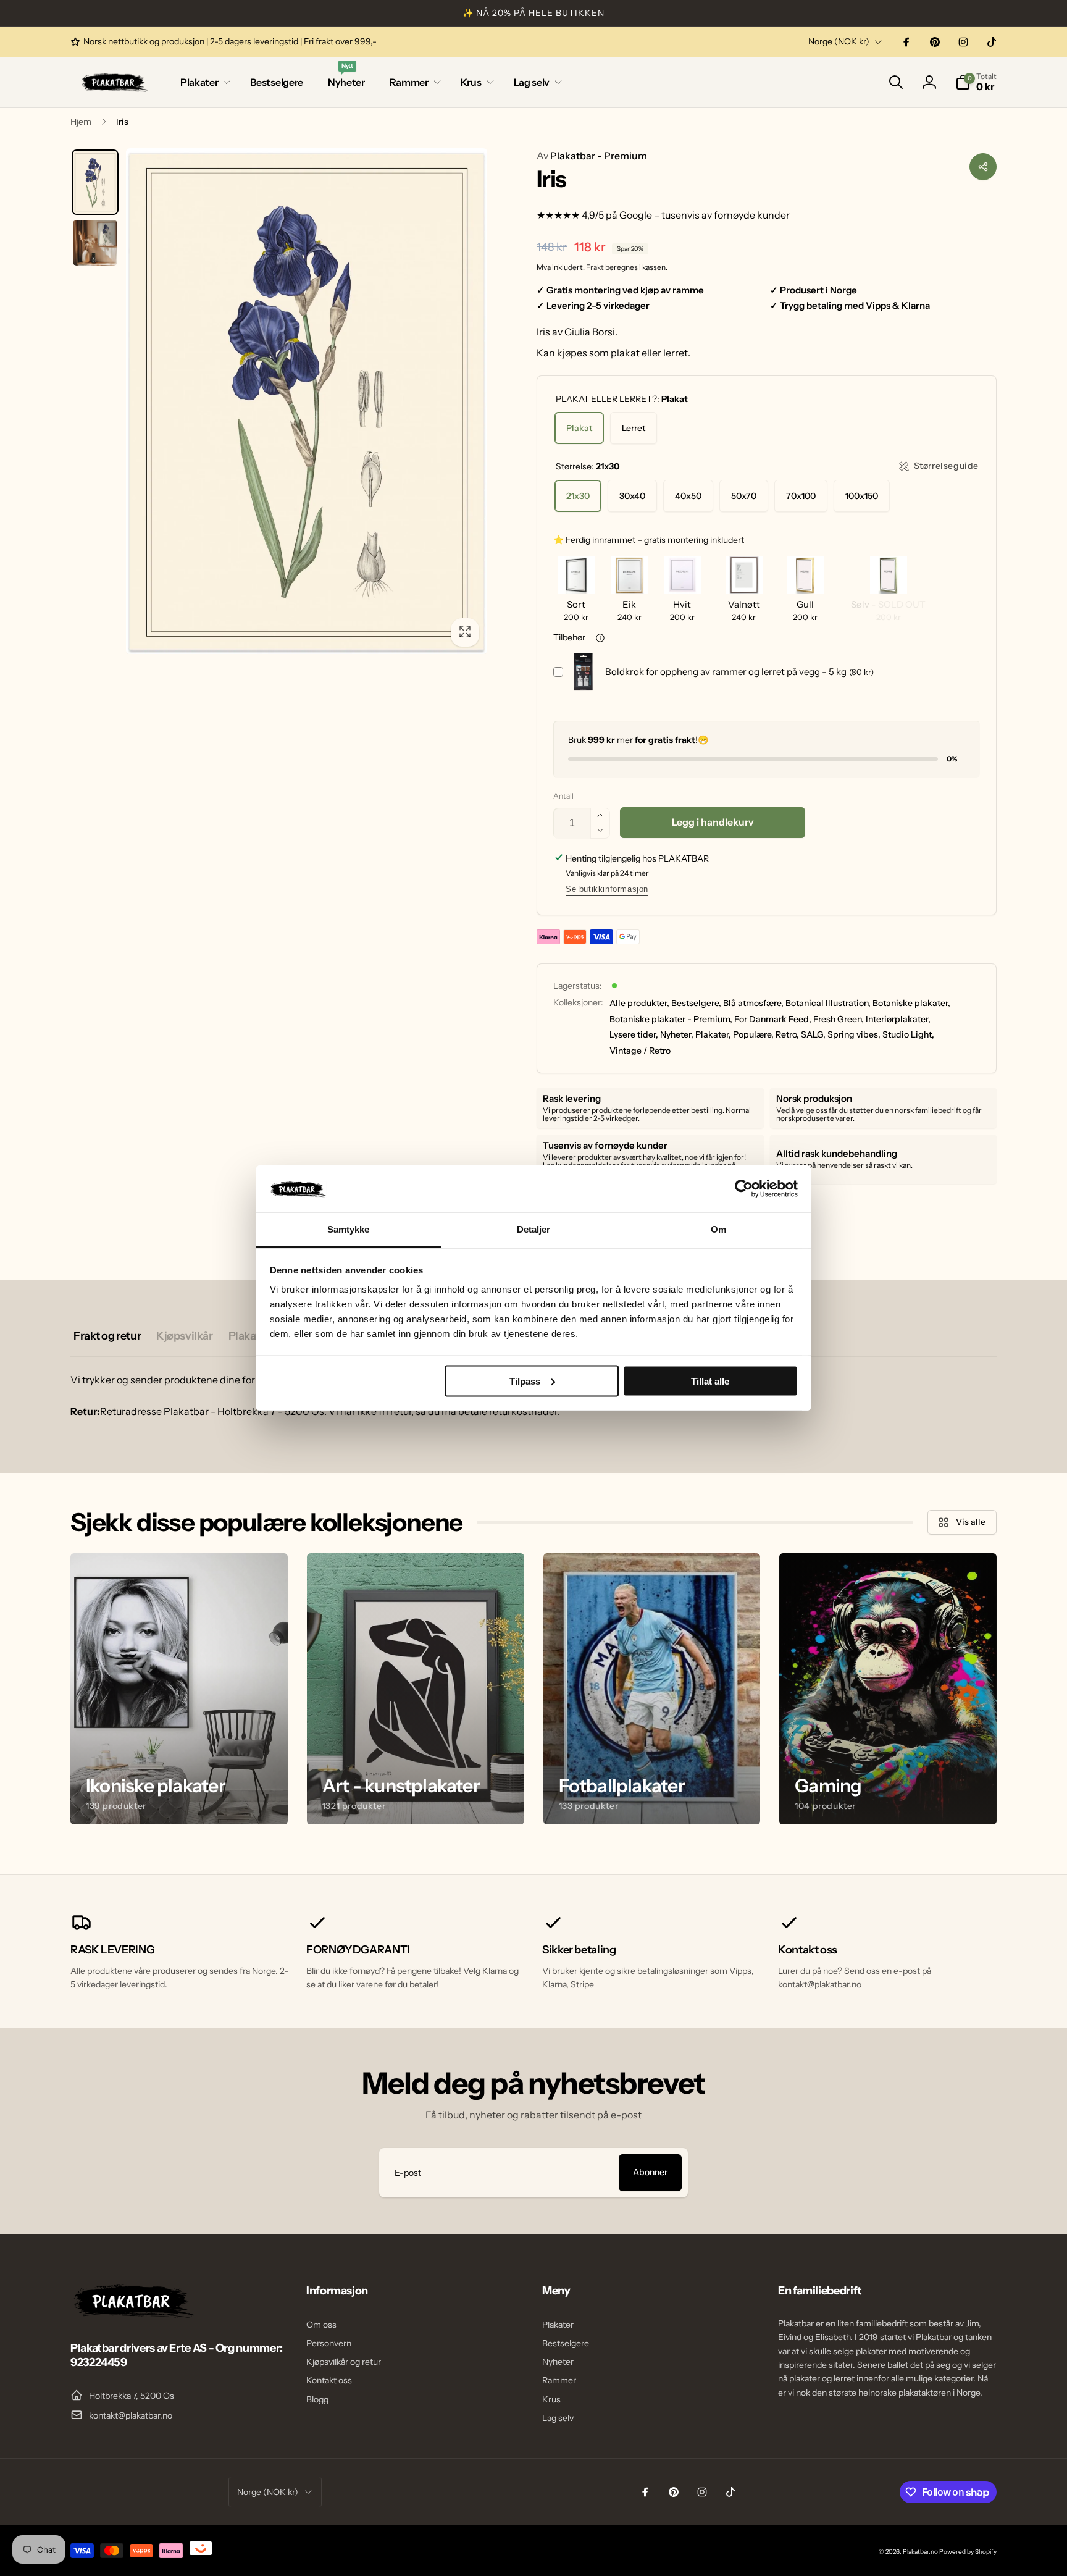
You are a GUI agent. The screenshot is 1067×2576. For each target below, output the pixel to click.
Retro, (787, 1034)
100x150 (862, 496)
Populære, (753, 1034)
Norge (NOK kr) (839, 41)
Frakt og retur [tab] (107, 1336)
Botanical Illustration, (828, 1003)
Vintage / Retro (640, 1051)
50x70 (744, 496)
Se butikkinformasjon (607, 889)
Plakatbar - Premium (592, 156)
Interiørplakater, (898, 1019)
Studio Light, (908, 1034)
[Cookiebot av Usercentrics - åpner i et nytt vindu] (744, 1188)
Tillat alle (710, 1381)
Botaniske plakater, (911, 1003)
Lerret (634, 428)
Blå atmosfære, (753, 1003)
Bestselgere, (696, 1003)
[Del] (983, 167)
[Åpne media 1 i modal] (307, 401)
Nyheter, (677, 1034)
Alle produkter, (639, 1003)
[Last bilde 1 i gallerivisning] (95, 183)
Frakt (595, 267)
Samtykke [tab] (349, 1229)
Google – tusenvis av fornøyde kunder (705, 215)
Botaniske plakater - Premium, (671, 1019)
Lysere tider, (634, 1034)
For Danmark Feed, (773, 1019)
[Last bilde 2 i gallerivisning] (95, 243)
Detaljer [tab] (534, 1229)
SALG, (813, 1034)
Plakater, (713, 1034)
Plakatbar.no (920, 2552)
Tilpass (525, 1381)
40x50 (688, 496)
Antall (563, 796)
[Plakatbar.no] (132, 2315)
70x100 (801, 496)
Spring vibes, (854, 1034)
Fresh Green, (839, 1019)
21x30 (578, 496)
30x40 (632, 496)
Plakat (579, 428)
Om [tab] (718, 1229)
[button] (203, 82)
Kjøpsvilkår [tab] (184, 1336)
